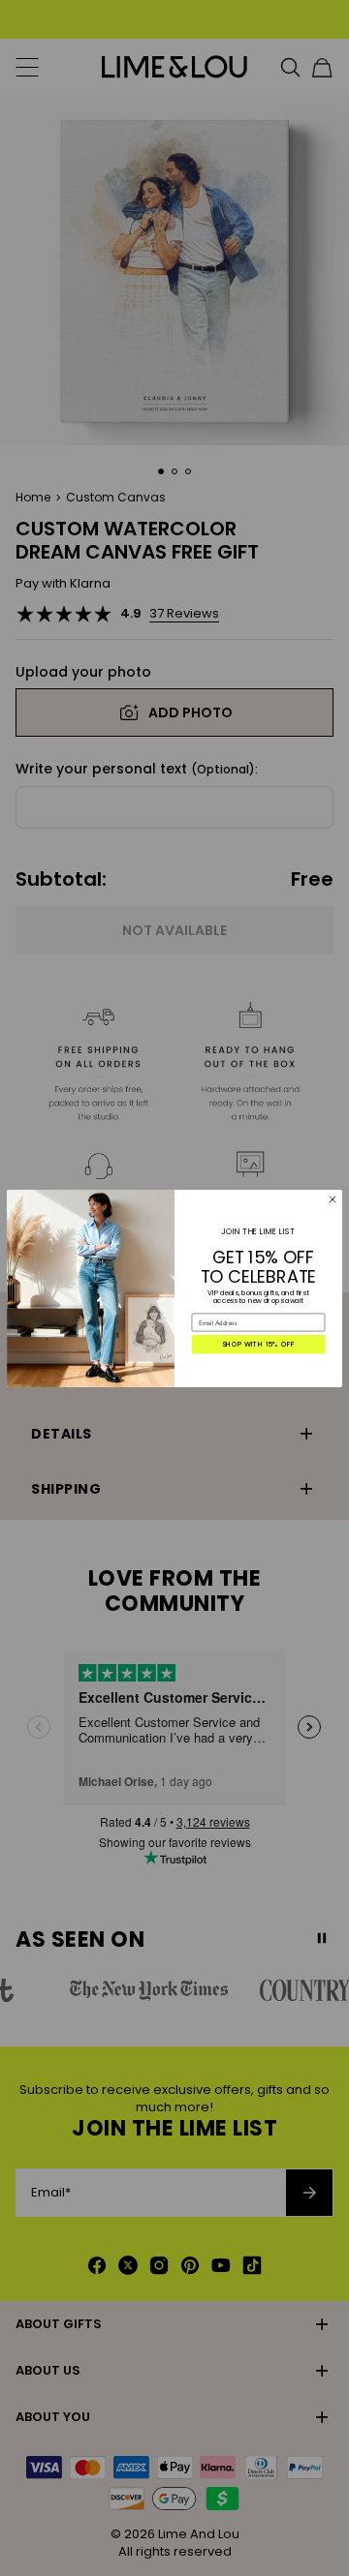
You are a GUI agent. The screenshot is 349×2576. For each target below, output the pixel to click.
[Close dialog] (333, 1199)
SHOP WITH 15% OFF (259, 1344)
